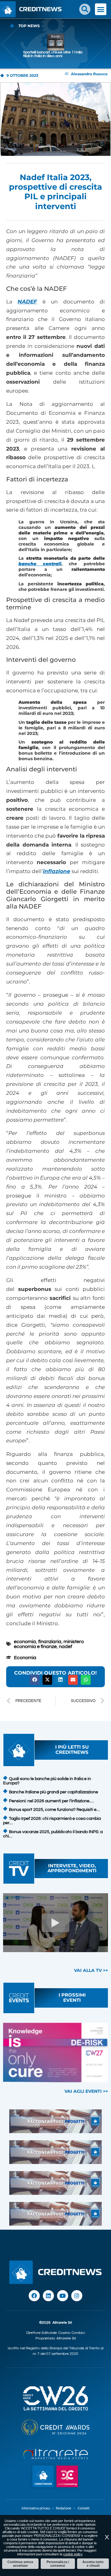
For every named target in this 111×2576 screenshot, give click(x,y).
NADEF (27, 302)
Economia (25, 1658)
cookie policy (73, 2554)
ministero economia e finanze (49, 1644)
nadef (66, 1647)
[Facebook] (34, 2296)
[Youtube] (63, 2296)
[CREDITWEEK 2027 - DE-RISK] (55, 2053)
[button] (85, 9)
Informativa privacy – (39, 2508)
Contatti (84, 2508)
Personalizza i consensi (58, 2564)
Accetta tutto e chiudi (93, 2564)
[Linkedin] (48, 2296)
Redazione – (67, 2508)
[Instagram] (77, 2296)
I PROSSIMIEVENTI (72, 1997)
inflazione (57, 871)
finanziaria (50, 1642)
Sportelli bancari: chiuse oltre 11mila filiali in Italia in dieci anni (53, 54)
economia (25, 1642)
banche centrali (40, 564)
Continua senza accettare (20, 2564)
